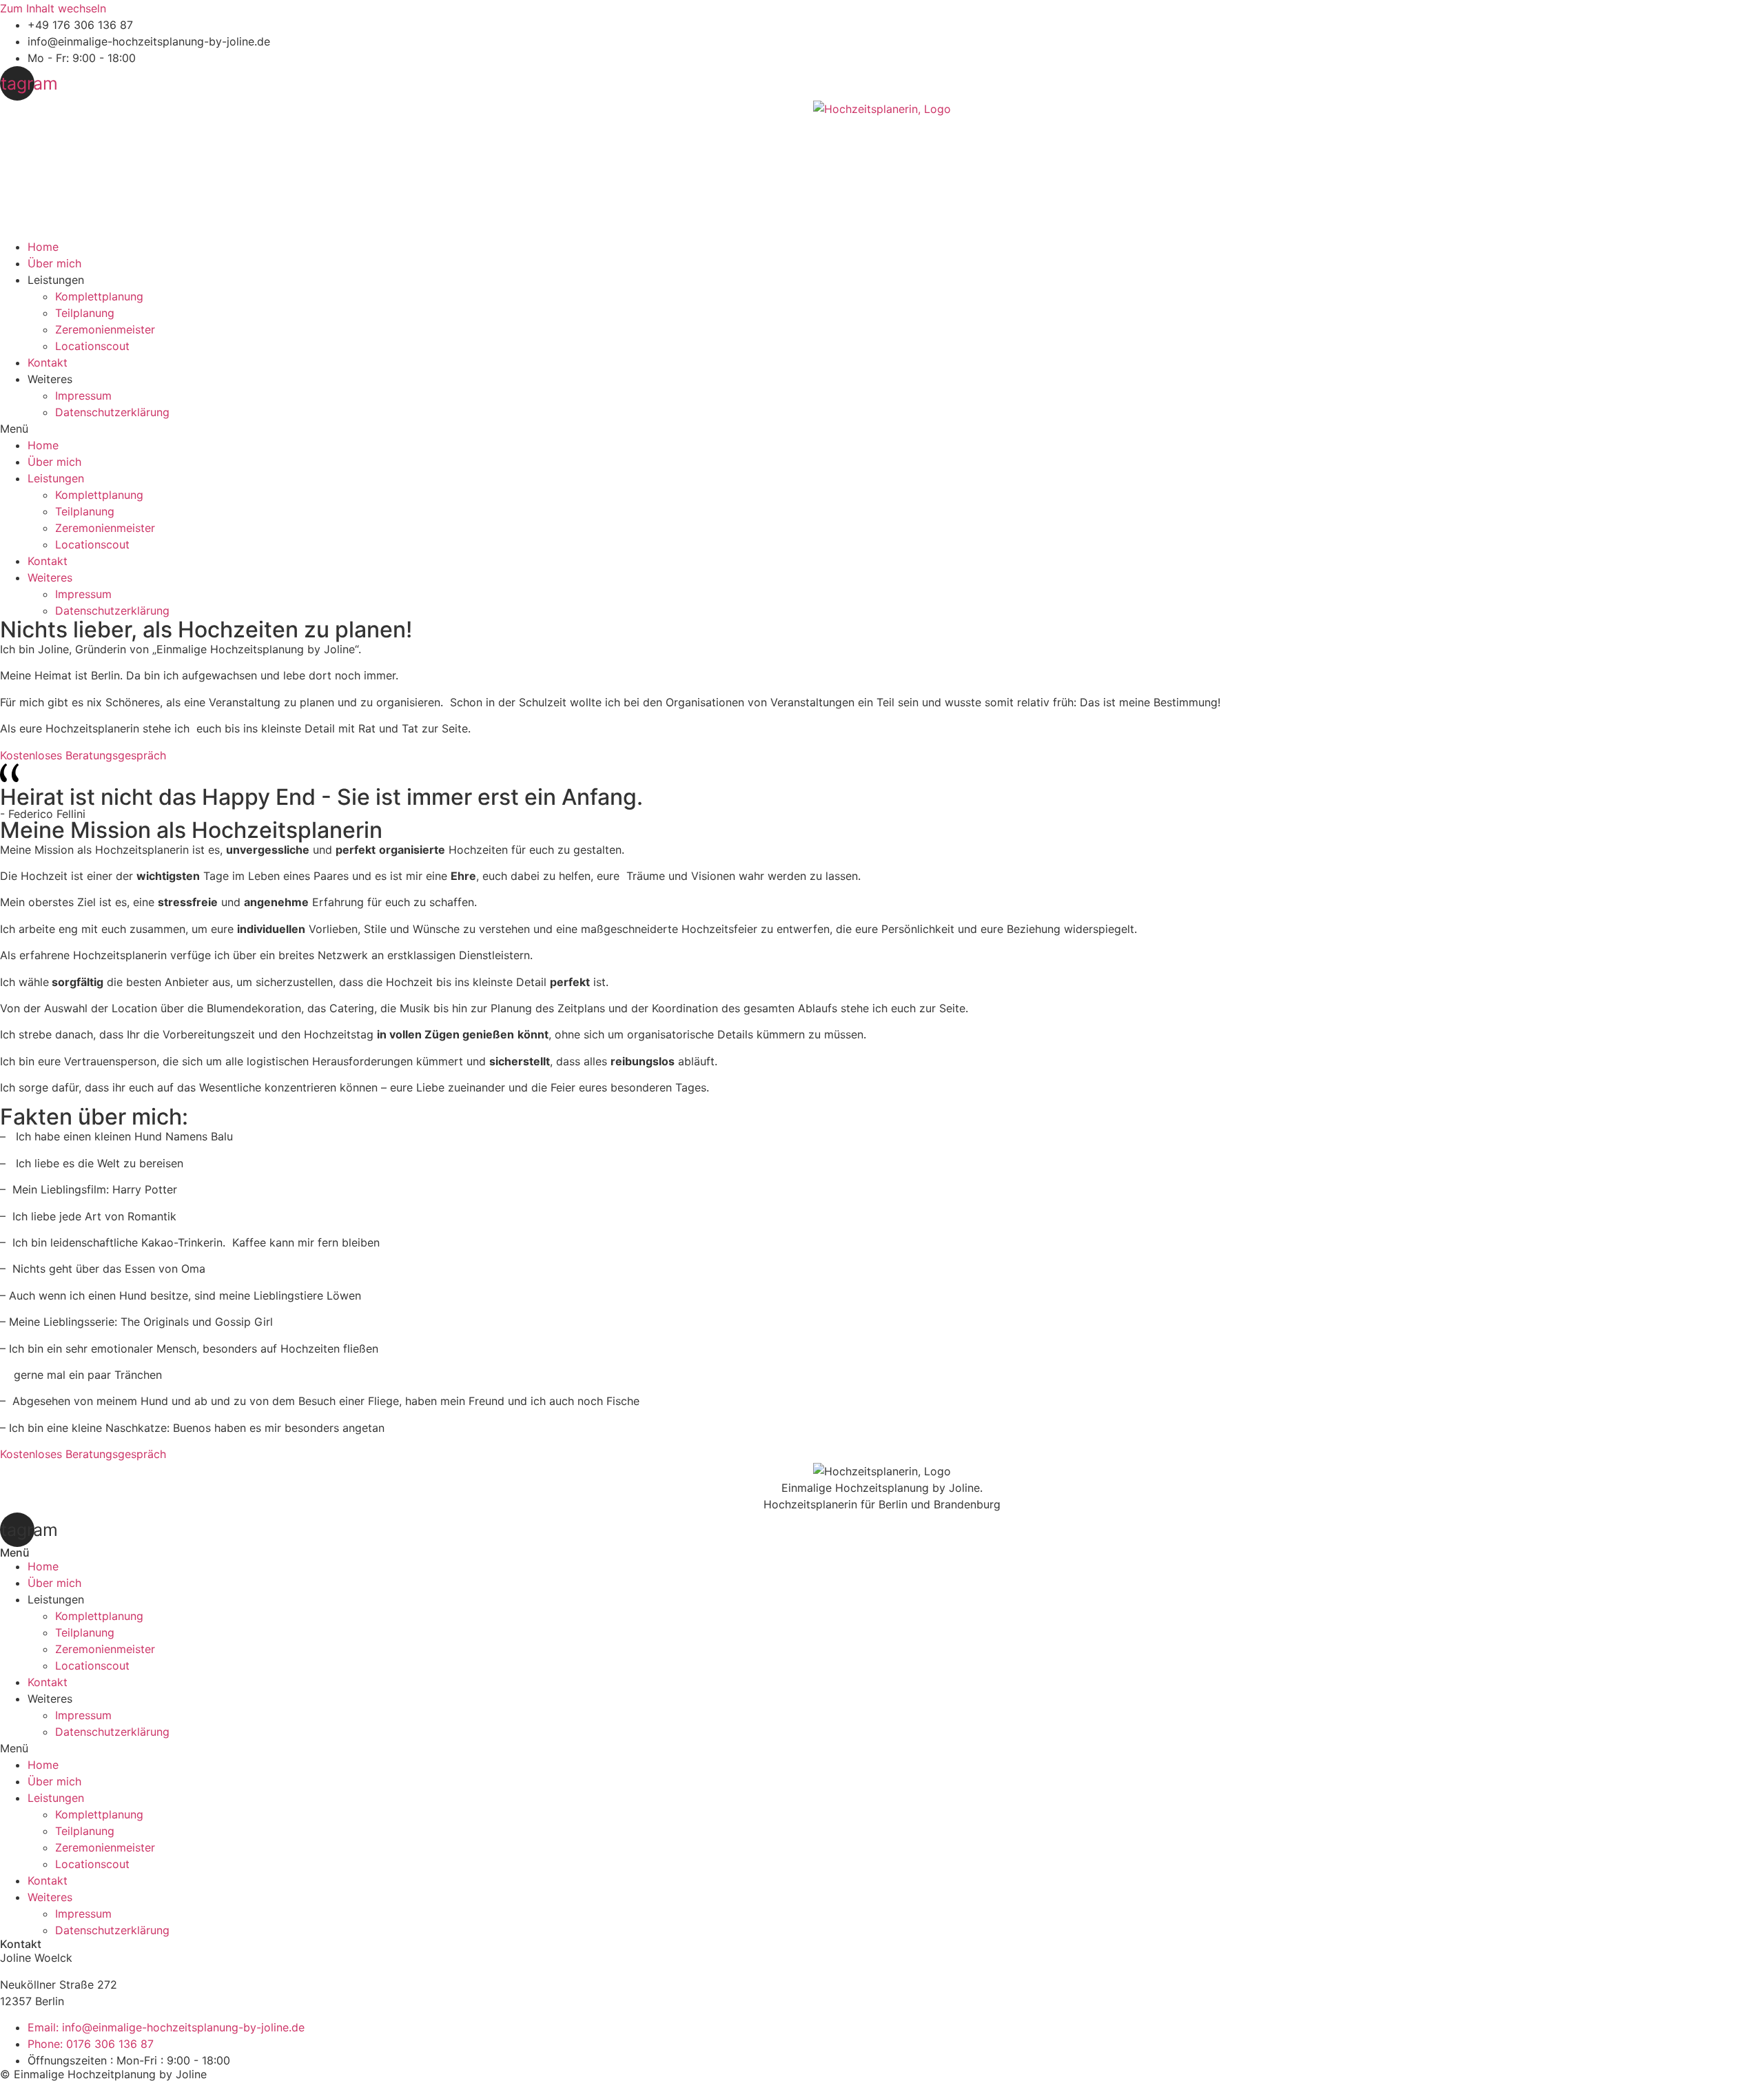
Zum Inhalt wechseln (53, 8)
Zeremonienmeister (105, 329)
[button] (882, 429)
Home (43, 247)
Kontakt (48, 362)
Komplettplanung (99, 296)
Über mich (54, 263)
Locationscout (92, 346)
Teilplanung (85, 313)
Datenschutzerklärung (112, 412)
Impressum (83, 396)
